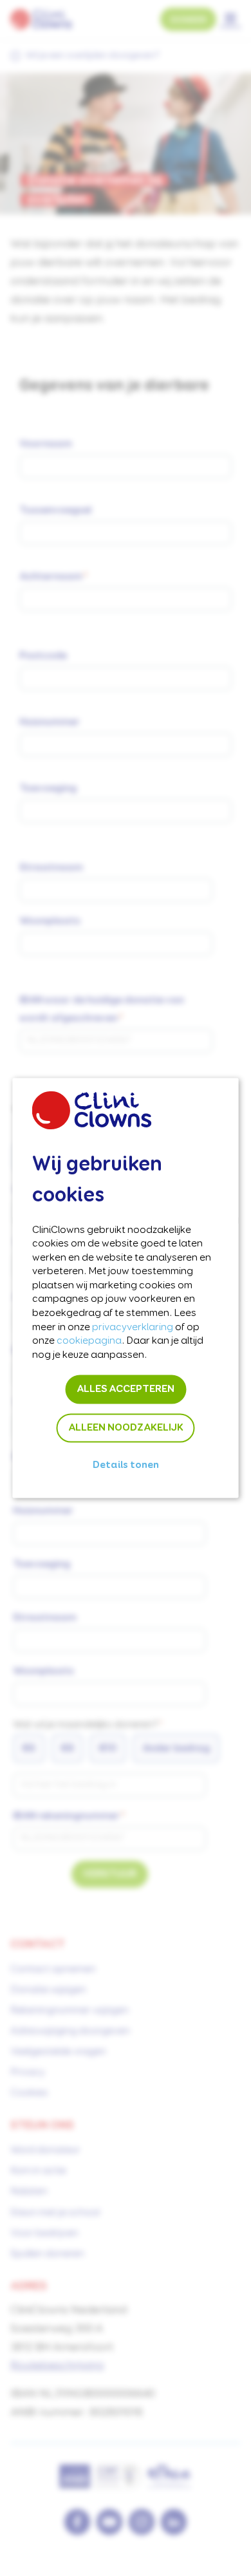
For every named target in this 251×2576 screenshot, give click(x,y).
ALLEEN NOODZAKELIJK (126, 1428)
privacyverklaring (133, 1327)
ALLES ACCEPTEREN (126, 1389)
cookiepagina (89, 1341)
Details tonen (126, 1465)
